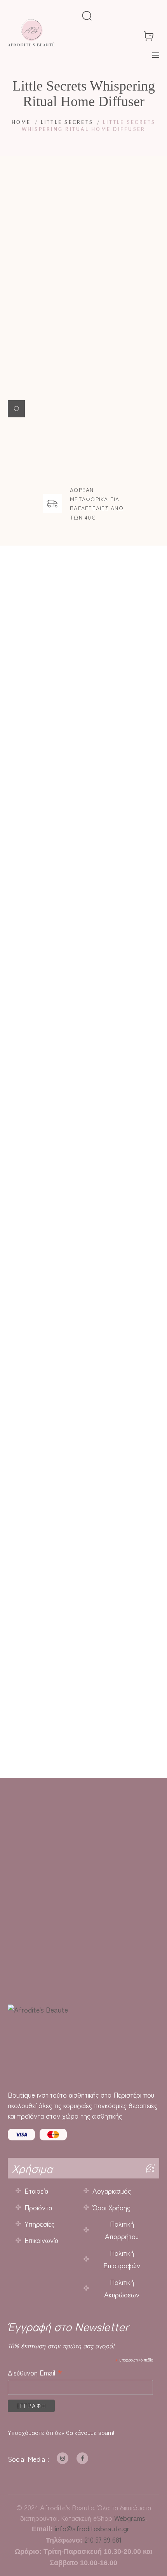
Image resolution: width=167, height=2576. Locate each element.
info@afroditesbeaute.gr (92, 2528)
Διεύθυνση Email (35, 2372)
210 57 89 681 (103, 2539)
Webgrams (130, 2518)
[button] (16, 409)
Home (21, 122)
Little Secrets (67, 122)
